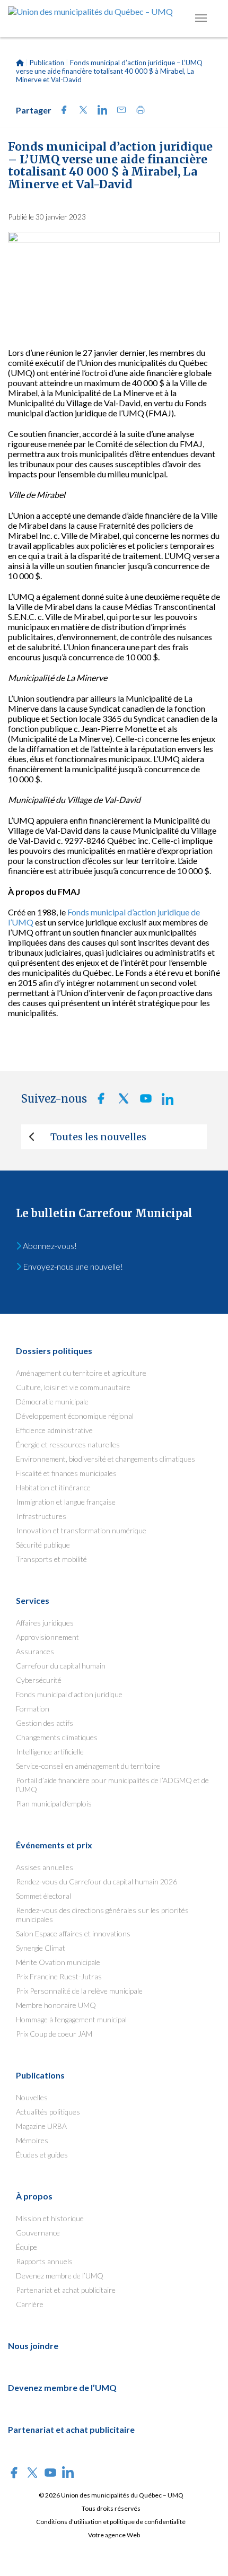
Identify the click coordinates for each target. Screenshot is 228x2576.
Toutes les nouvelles (98, 1137)
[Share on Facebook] (61, 111)
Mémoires (32, 2140)
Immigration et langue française (66, 1502)
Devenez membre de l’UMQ (60, 2276)
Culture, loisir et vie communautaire (73, 1387)
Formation (33, 1709)
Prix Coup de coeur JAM (54, 2034)
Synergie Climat (41, 1948)
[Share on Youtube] (143, 1101)
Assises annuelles (45, 1867)
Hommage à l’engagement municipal (71, 2019)
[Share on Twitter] (80, 111)
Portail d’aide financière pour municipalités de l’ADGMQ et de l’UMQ (112, 1785)
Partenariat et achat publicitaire (66, 2290)
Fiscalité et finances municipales (66, 1473)
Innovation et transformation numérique (81, 1530)
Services (33, 1600)
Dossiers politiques (54, 1351)
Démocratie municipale (52, 1401)
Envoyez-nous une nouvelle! (72, 1266)
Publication (47, 63)
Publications (40, 2075)
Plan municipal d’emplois (54, 1804)
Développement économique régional (75, 1416)
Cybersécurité (39, 1680)
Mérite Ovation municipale (58, 1962)
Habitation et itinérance (53, 1487)
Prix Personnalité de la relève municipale (79, 1991)
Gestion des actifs (45, 1723)
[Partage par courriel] (118, 111)
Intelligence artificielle (50, 1752)
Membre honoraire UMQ (56, 2005)
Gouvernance (38, 2233)
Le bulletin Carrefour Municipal (104, 1213)
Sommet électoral (43, 1896)
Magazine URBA (41, 2126)
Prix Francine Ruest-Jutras (59, 1976)
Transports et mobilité (51, 1559)
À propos (34, 2196)
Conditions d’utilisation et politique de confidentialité (111, 2522)
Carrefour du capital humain (61, 1666)
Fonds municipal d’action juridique (69, 1694)
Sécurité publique (43, 1545)
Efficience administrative (54, 1430)
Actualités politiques (48, 2112)
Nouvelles (32, 2097)
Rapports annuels (44, 2261)
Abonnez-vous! (49, 1246)
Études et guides (42, 2155)
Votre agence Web (114, 2535)
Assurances (35, 1651)
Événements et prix (54, 1845)
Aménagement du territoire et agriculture (81, 1373)
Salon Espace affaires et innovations (73, 1933)
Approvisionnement (47, 1637)
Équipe (27, 2247)
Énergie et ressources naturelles (68, 1444)
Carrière (30, 2304)
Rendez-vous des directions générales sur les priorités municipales (102, 1915)
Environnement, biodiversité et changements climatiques (106, 1459)
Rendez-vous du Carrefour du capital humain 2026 (97, 1881)
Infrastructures (41, 1516)
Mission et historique (50, 2218)
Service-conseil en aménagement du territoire (88, 1766)
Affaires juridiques (45, 1623)
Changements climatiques (57, 1737)
